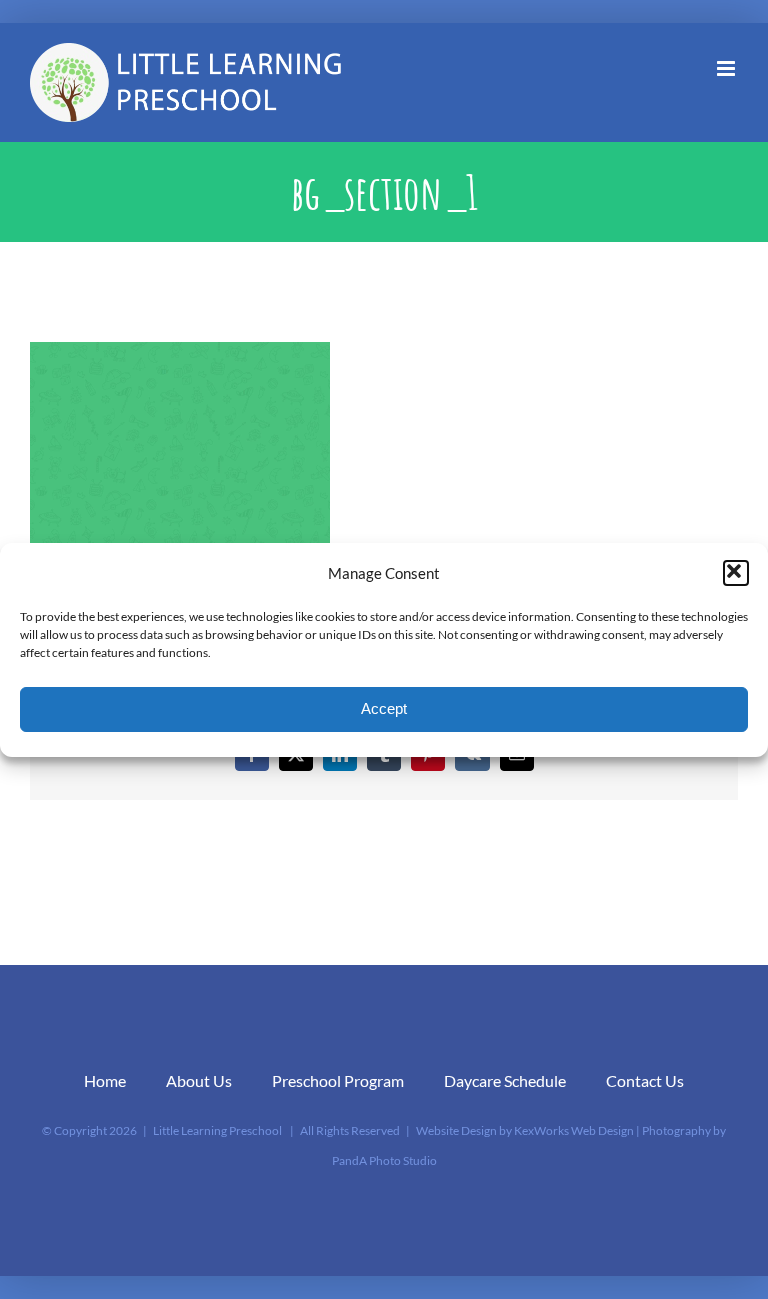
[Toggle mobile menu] (727, 68)
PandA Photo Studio (384, 1160)
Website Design (456, 1130)
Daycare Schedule (505, 1080)
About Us (199, 1080)
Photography (676, 1130)
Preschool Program (338, 1080)
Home (105, 1080)
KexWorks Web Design (574, 1130)
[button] (736, 573)
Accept (384, 708)
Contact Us (645, 1080)
